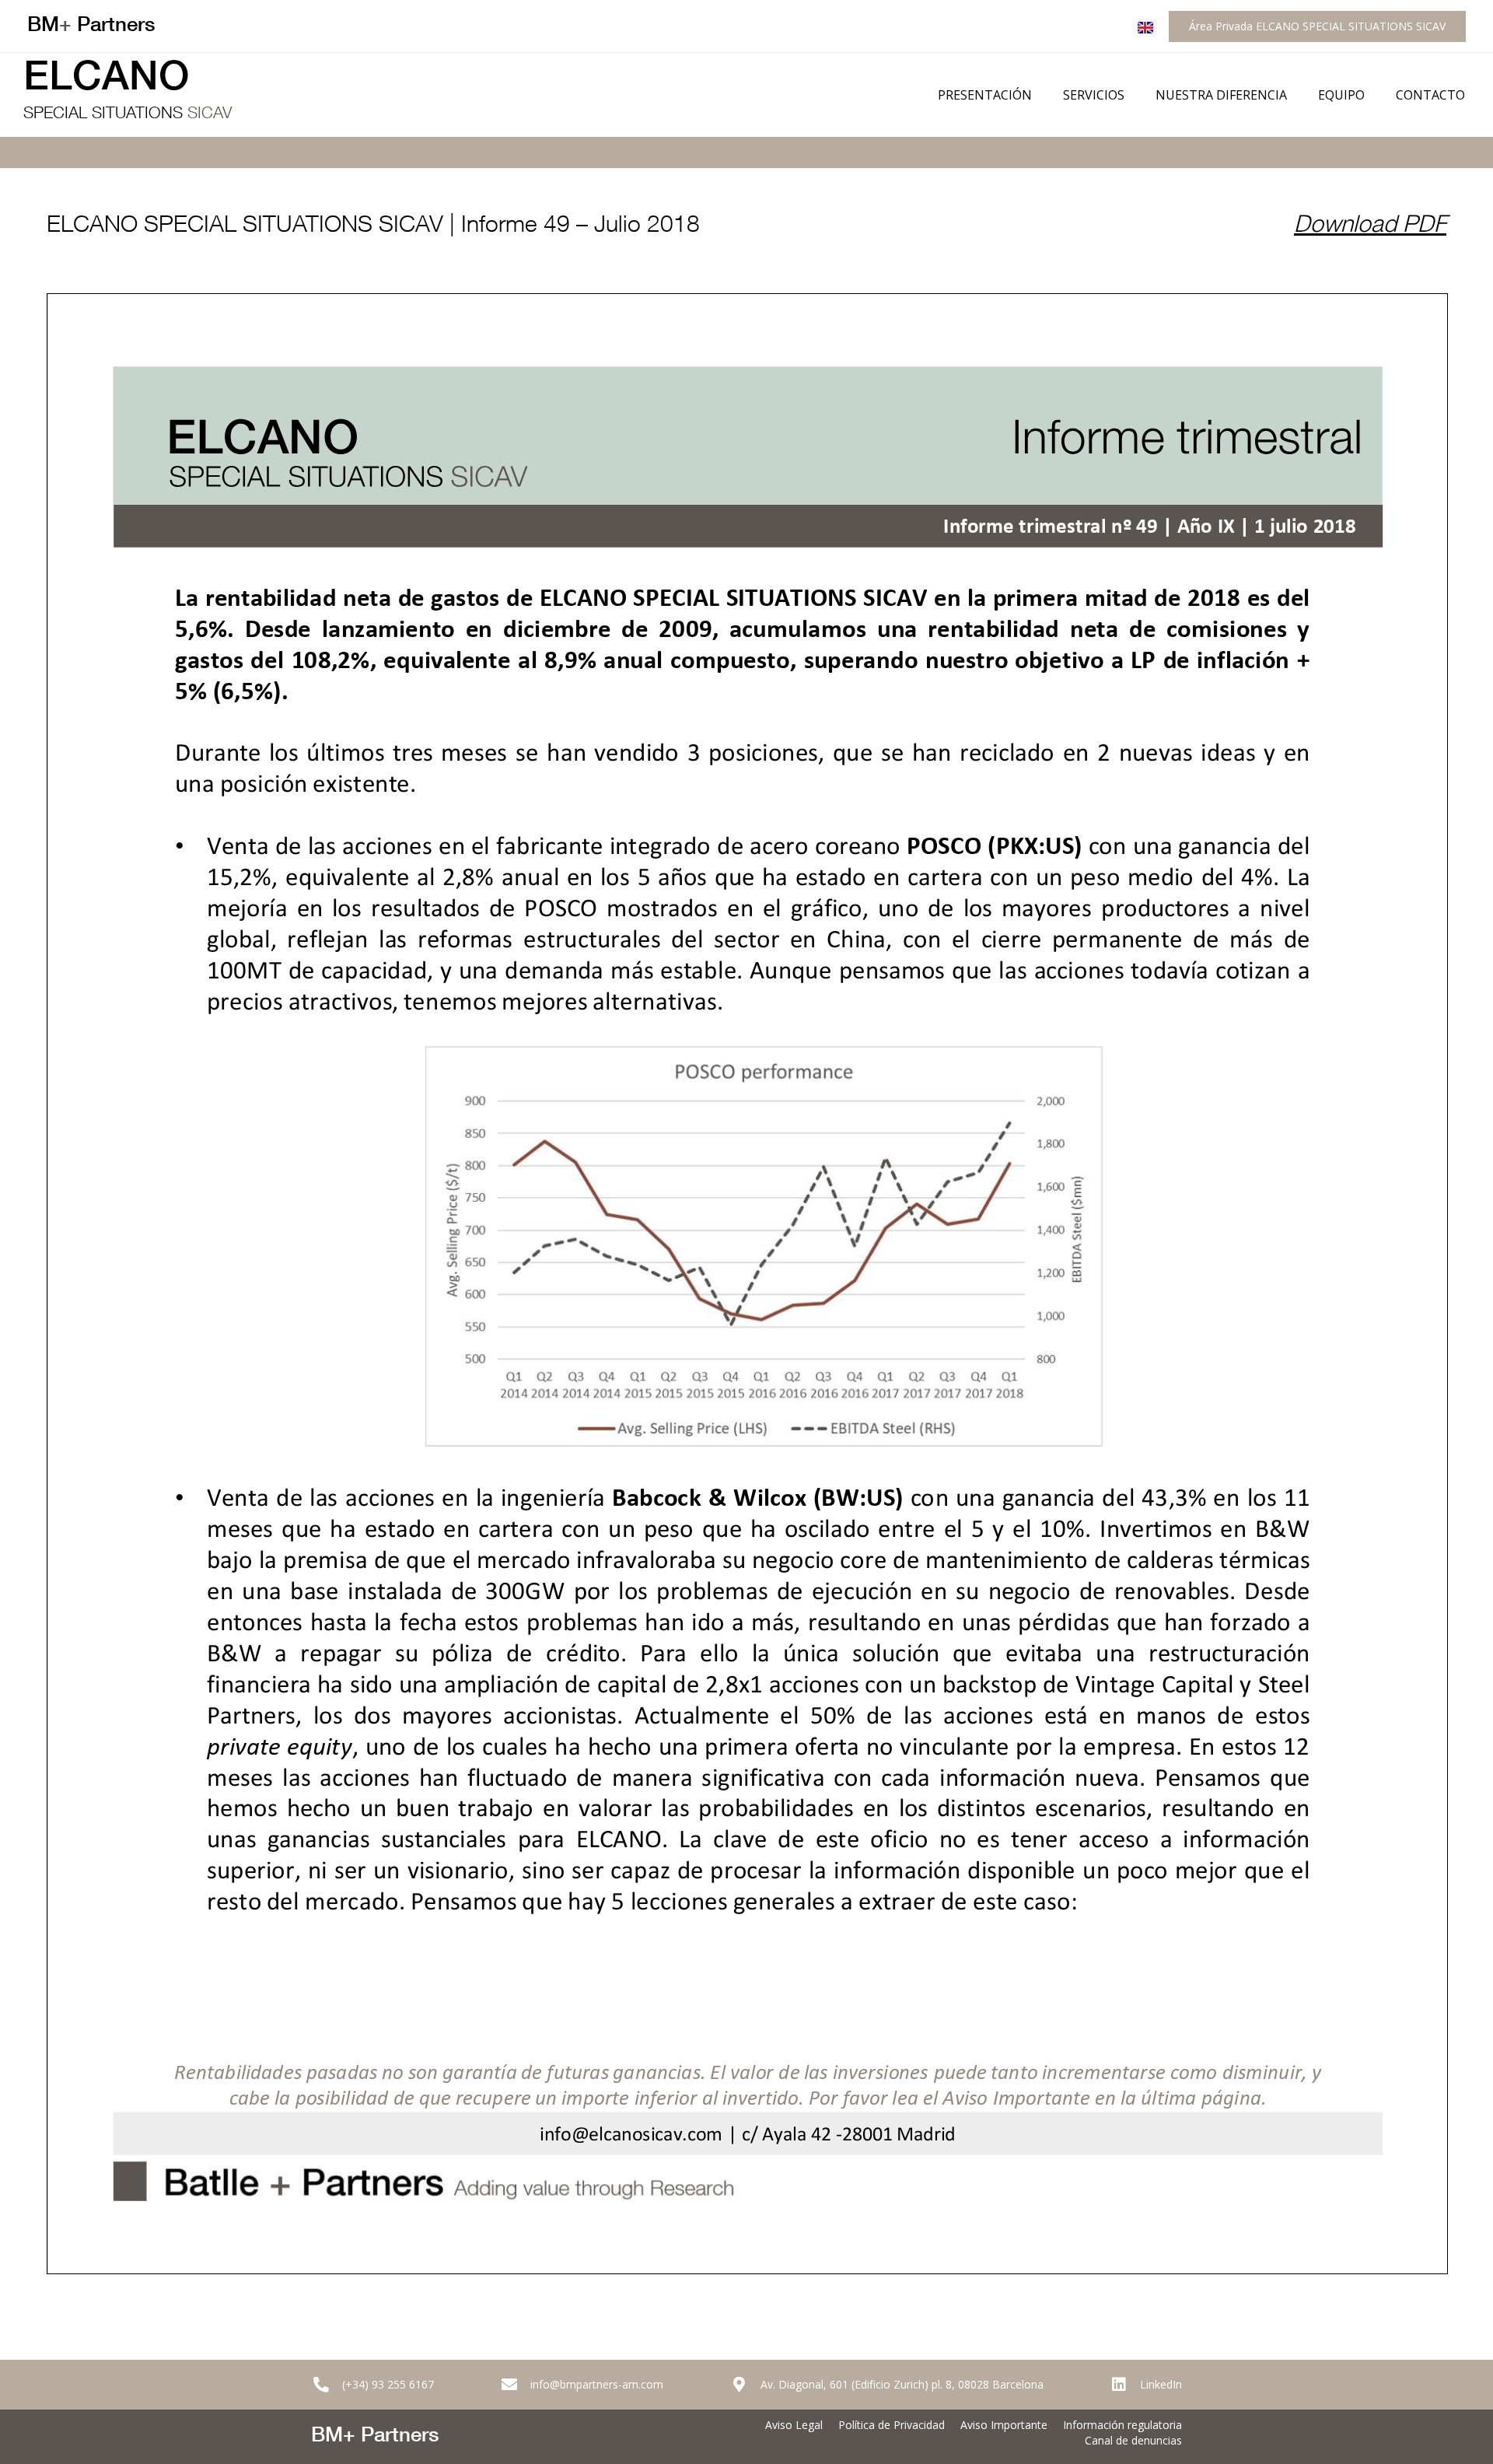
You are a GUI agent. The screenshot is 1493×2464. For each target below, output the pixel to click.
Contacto (1430, 95)
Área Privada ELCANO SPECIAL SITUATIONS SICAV (1317, 26)
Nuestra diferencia (1221, 95)
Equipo (1341, 95)
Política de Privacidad (892, 2425)
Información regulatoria (1122, 2425)
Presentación (985, 95)
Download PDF (1370, 227)
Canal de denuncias (1133, 2440)
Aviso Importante (1004, 2425)
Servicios (1094, 95)
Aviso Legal (794, 2425)
